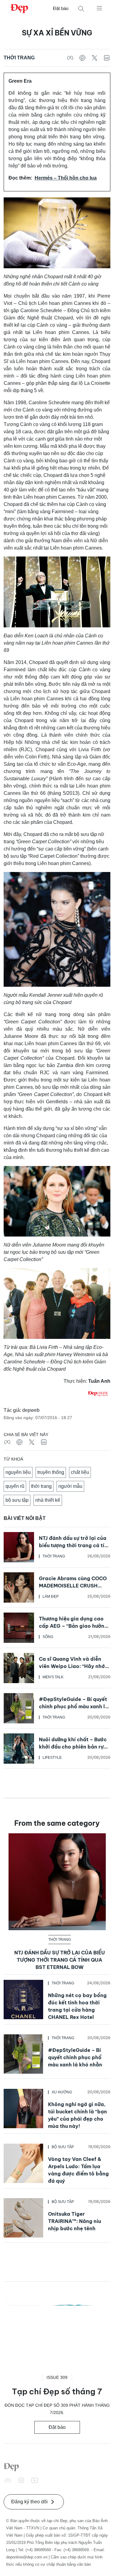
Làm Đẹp (51, 1597)
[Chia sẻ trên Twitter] (95, 58)
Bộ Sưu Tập (63, 2147)
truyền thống (51, 1472)
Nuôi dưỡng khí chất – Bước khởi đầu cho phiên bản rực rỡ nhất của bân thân (73, 1747)
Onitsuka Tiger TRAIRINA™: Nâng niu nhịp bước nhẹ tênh (74, 2221)
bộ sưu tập (17, 1500)
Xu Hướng (62, 2092)
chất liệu (80, 1472)
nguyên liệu (18, 1472)
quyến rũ (15, 1486)
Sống (48, 1637)
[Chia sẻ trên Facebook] (70, 58)
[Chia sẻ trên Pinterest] (82, 58)
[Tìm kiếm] (81, 9)
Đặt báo (61, 8)
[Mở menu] (99, 8)
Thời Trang (19, 58)
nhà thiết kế (48, 1500)
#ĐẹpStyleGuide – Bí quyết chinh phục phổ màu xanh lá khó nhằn (74, 1706)
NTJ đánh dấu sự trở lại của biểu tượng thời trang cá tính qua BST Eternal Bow (75, 1545)
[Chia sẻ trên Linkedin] (107, 58)
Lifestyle (52, 1758)
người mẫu (70, 1486)
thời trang (41, 1486)
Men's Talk (53, 1677)
